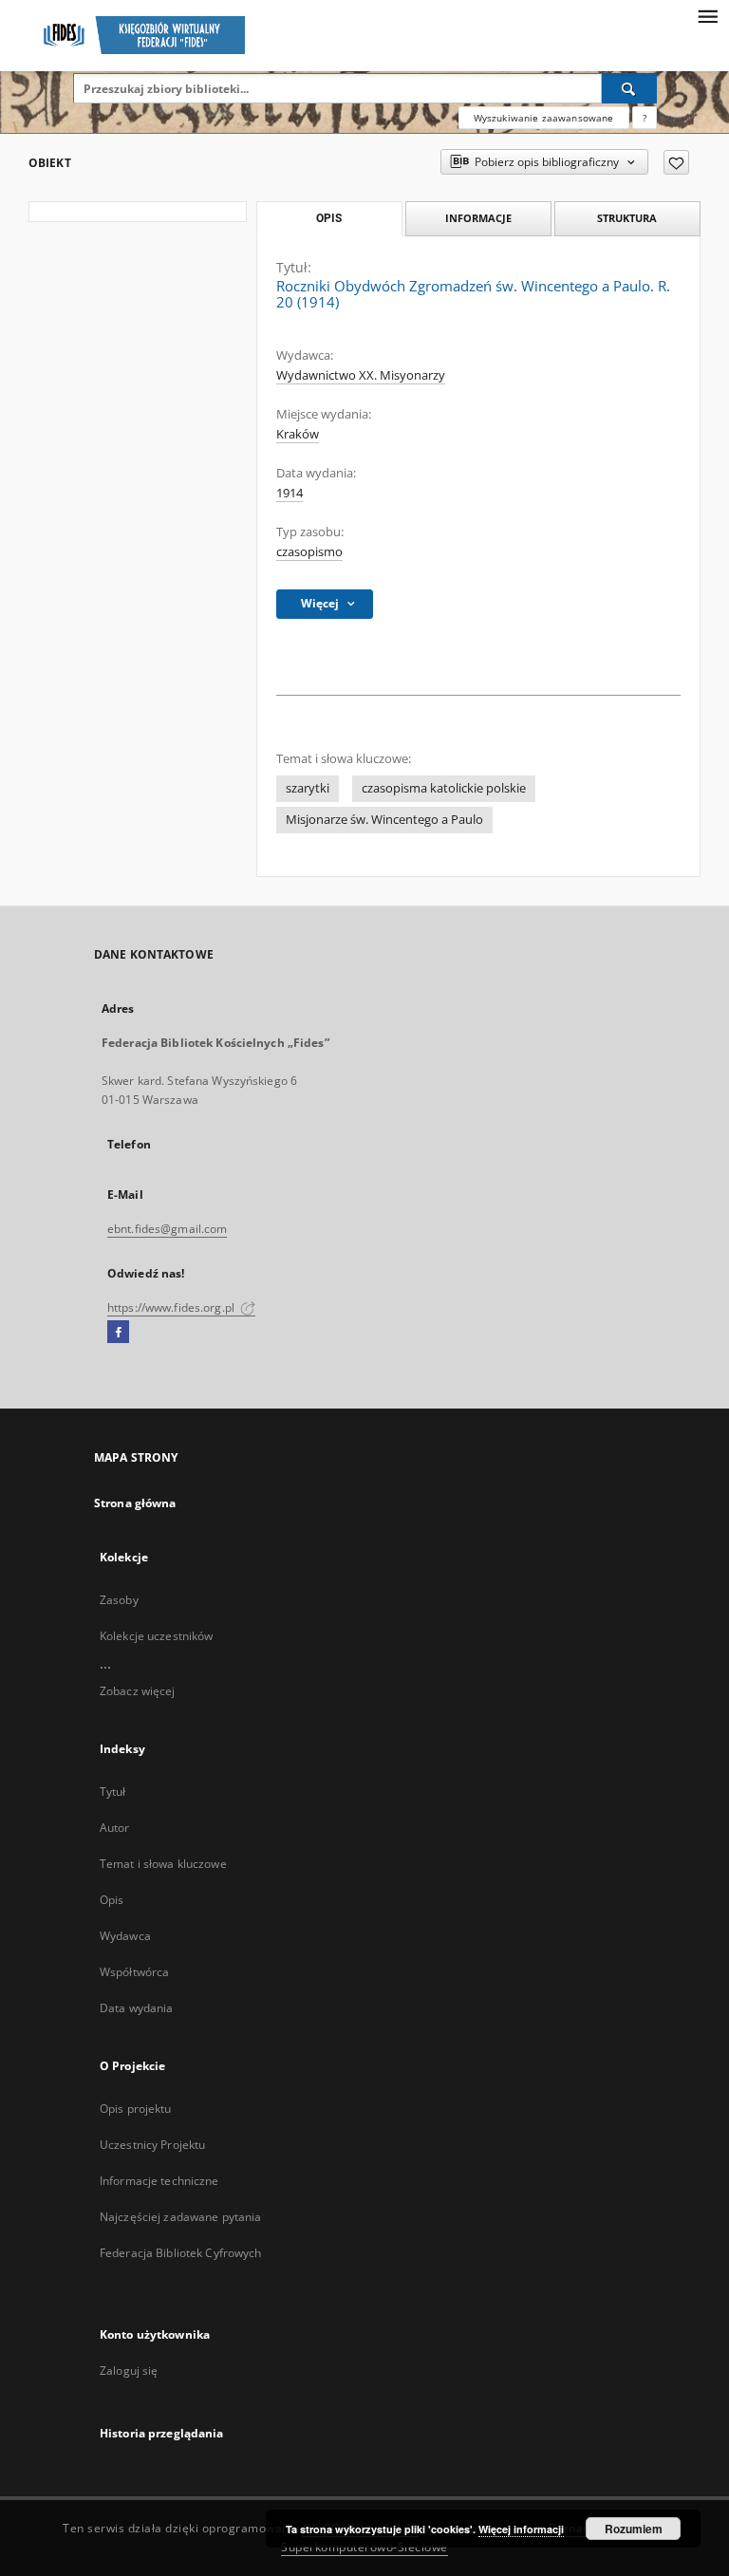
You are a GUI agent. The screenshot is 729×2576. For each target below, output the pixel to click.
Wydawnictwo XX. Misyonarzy (361, 375)
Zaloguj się (129, 2371)
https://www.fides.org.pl (172, 1307)
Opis (112, 1900)
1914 (290, 493)
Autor (115, 1828)
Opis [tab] (329, 218)
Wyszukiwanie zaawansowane (544, 118)
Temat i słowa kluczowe (163, 1864)
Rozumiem (634, 2529)
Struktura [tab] (627, 218)
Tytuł (113, 1792)
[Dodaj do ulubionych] (676, 162)
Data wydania (136, 2008)
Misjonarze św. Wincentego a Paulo (384, 820)
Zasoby (119, 1600)
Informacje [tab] (478, 218)
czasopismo (309, 552)
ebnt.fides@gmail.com (167, 1229)
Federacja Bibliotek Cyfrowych (180, 2253)
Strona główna (135, 1503)
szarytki (308, 788)
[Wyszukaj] (629, 88)
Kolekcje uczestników (156, 1636)
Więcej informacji (521, 2529)
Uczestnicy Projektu (152, 2145)
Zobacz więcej (138, 1691)
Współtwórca (134, 1972)
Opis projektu (136, 2109)
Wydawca (125, 1936)
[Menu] (707, 15)
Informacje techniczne (159, 2181)
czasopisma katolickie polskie (444, 788)
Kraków (298, 434)
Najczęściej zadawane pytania (180, 2217)
